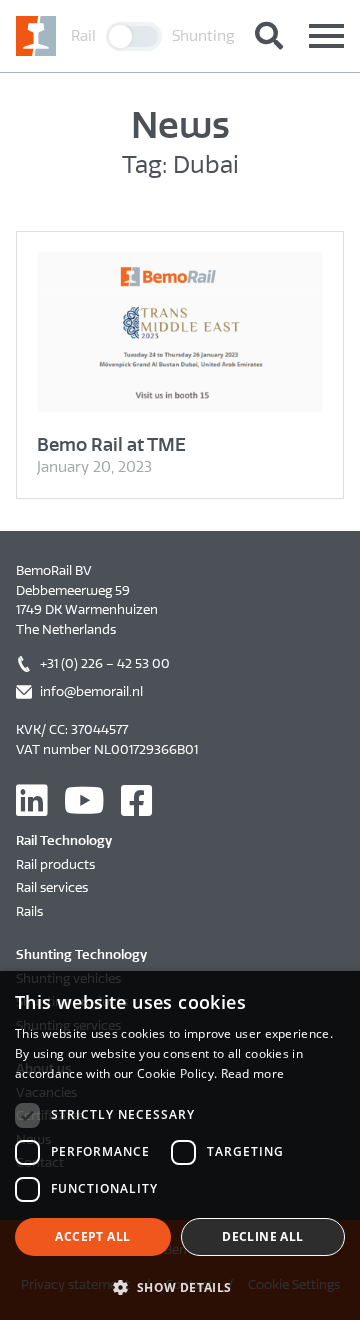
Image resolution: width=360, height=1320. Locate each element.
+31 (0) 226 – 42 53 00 (105, 663)
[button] (180, 1287)
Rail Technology (64, 840)
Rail (83, 36)
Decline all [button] (262, 1236)
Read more (253, 1073)
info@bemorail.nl (91, 691)
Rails (29, 911)
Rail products (55, 864)
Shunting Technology (81, 954)
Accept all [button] (92, 1236)
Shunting (203, 36)
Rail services (52, 887)
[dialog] (180, 1145)
